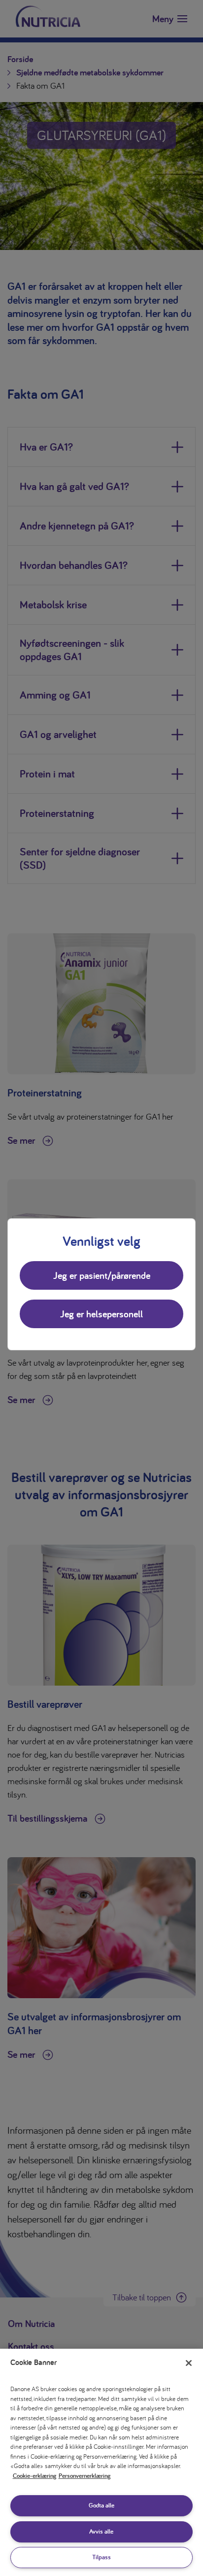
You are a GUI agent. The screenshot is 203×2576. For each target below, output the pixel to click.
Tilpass (101, 2557)
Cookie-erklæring (34, 2476)
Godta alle (101, 2505)
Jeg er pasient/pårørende (102, 1275)
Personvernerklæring (85, 2476)
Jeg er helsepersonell (101, 1314)
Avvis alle (101, 2531)
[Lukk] (189, 2363)
